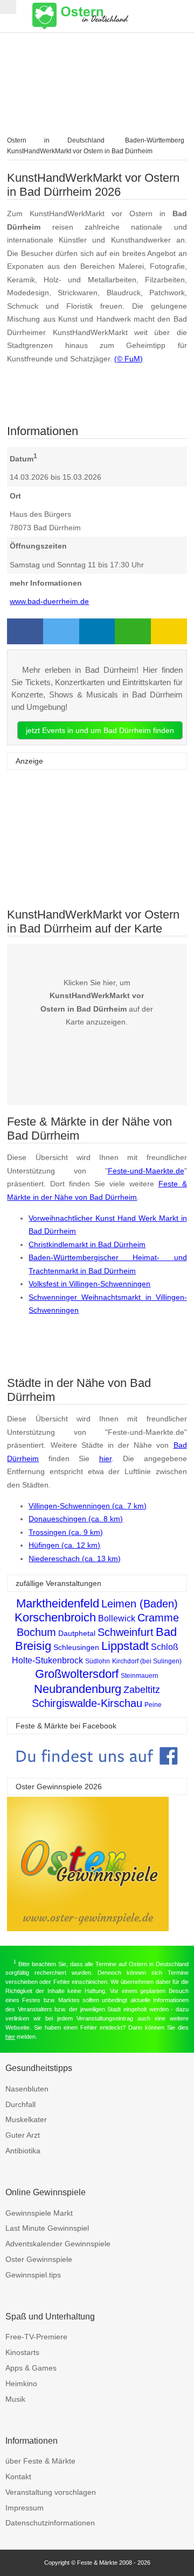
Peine (153, 1705)
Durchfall (20, 2104)
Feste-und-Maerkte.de (146, 1171)
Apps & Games (31, 2368)
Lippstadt (125, 1646)
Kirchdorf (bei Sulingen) (147, 1661)
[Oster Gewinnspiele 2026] (88, 1928)
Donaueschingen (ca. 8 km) (76, 1519)
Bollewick (117, 1618)
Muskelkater (26, 2119)
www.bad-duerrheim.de (49, 601)
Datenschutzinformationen (50, 2523)
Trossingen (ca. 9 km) (66, 1532)
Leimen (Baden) (140, 1604)
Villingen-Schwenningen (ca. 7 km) (88, 1506)
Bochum (36, 1632)
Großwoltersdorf (77, 1674)
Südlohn (98, 1661)
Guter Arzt (23, 2135)
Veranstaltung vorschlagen (51, 2492)
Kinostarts (22, 2352)
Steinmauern (140, 1676)
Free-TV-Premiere (36, 2337)
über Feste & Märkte (40, 2461)
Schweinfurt (126, 1632)
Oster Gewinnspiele (39, 2259)
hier (105, 1458)
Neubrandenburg (78, 1689)
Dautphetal (77, 1633)
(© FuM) (129, 359)
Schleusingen (76, 1647)
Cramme (158, 1618)
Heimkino (21, 2383)
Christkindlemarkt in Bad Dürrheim (87, 1244)
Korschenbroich (55, 1617)
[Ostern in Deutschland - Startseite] (108, 16)
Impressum (25, 2508)
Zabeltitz (142, 1690)
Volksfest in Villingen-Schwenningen (89, 1284)
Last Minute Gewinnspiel (47, 2228)
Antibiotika (23, 2151)
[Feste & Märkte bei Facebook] (97, 1773)
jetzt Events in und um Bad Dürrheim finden (100, 730)
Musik (15, 2399)
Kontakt (18, 2477)
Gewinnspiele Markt (39, 2213)
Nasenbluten (27, 2089)
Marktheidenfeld (58, 1603)
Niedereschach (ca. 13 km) (75, 1559)
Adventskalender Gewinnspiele (58, 2244)
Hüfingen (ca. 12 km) (64, 1545)
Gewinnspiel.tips (33, 2275)
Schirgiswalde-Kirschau (87, 1703)
